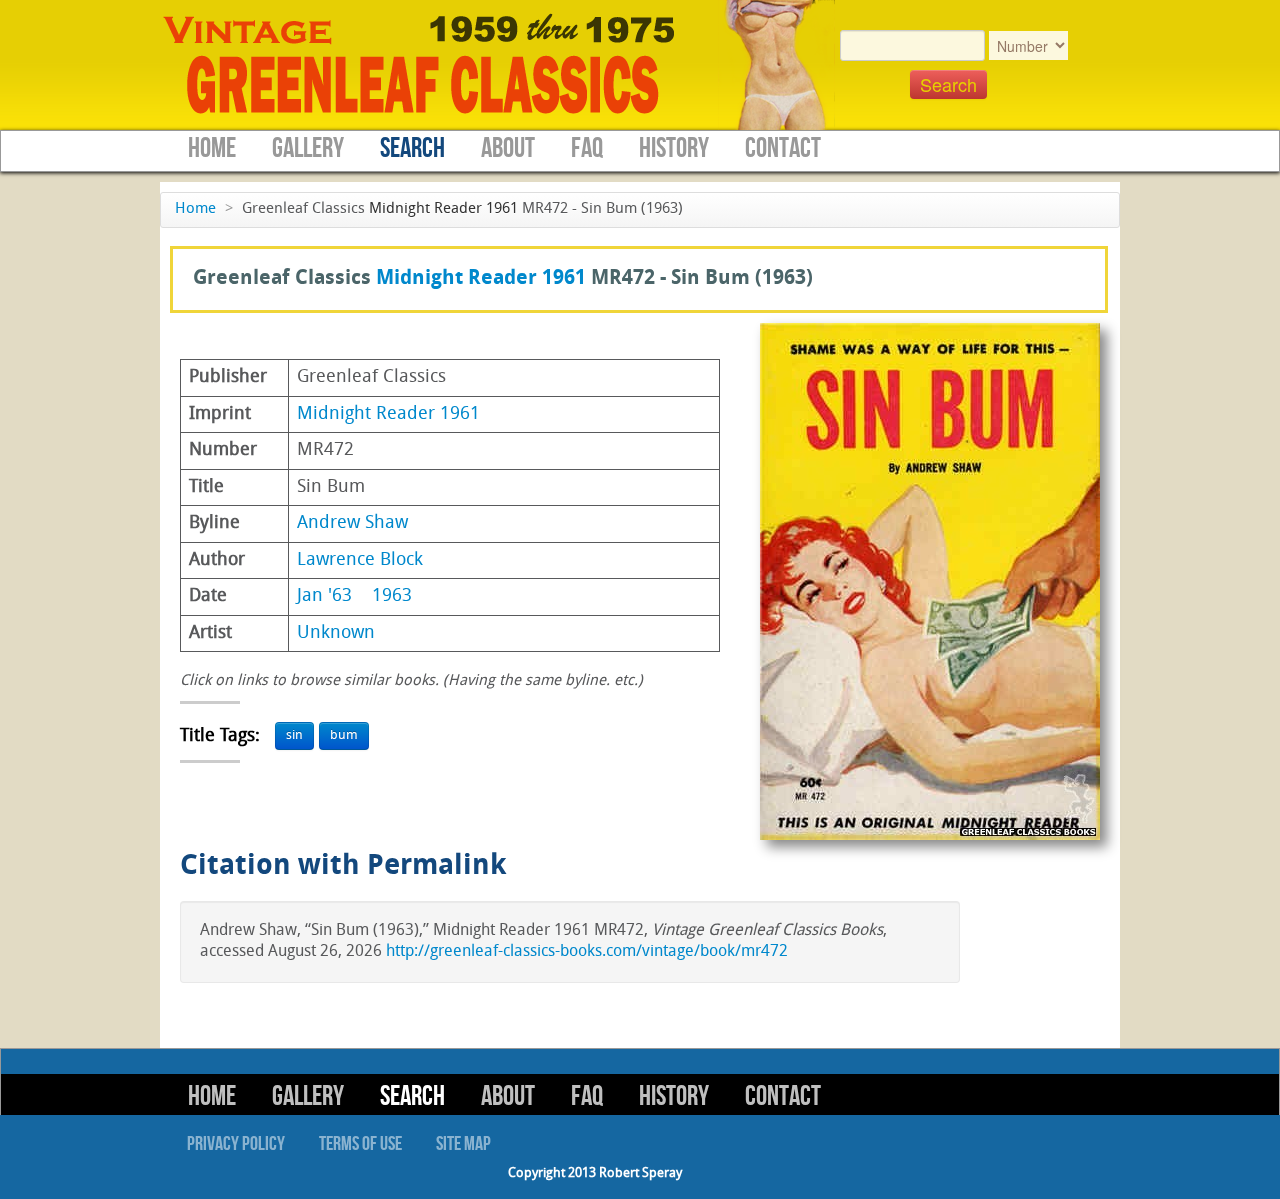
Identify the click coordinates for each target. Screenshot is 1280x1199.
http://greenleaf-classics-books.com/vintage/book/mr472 (587, 952)
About (508, 148)
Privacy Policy (236, 1144)
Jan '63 (324, 596)
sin (294, 735)
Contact (783, 148)
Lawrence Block (360, 560)
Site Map (463, 1144)
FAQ (587, 148)
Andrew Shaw (352, 523)
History (674, 148)
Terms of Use (360, 1144)
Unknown (336, 633)
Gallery (308, 148)
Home (212, 148)
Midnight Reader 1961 (443, 209)
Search (412, 148)
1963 (392, 596)
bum (344, 735)
